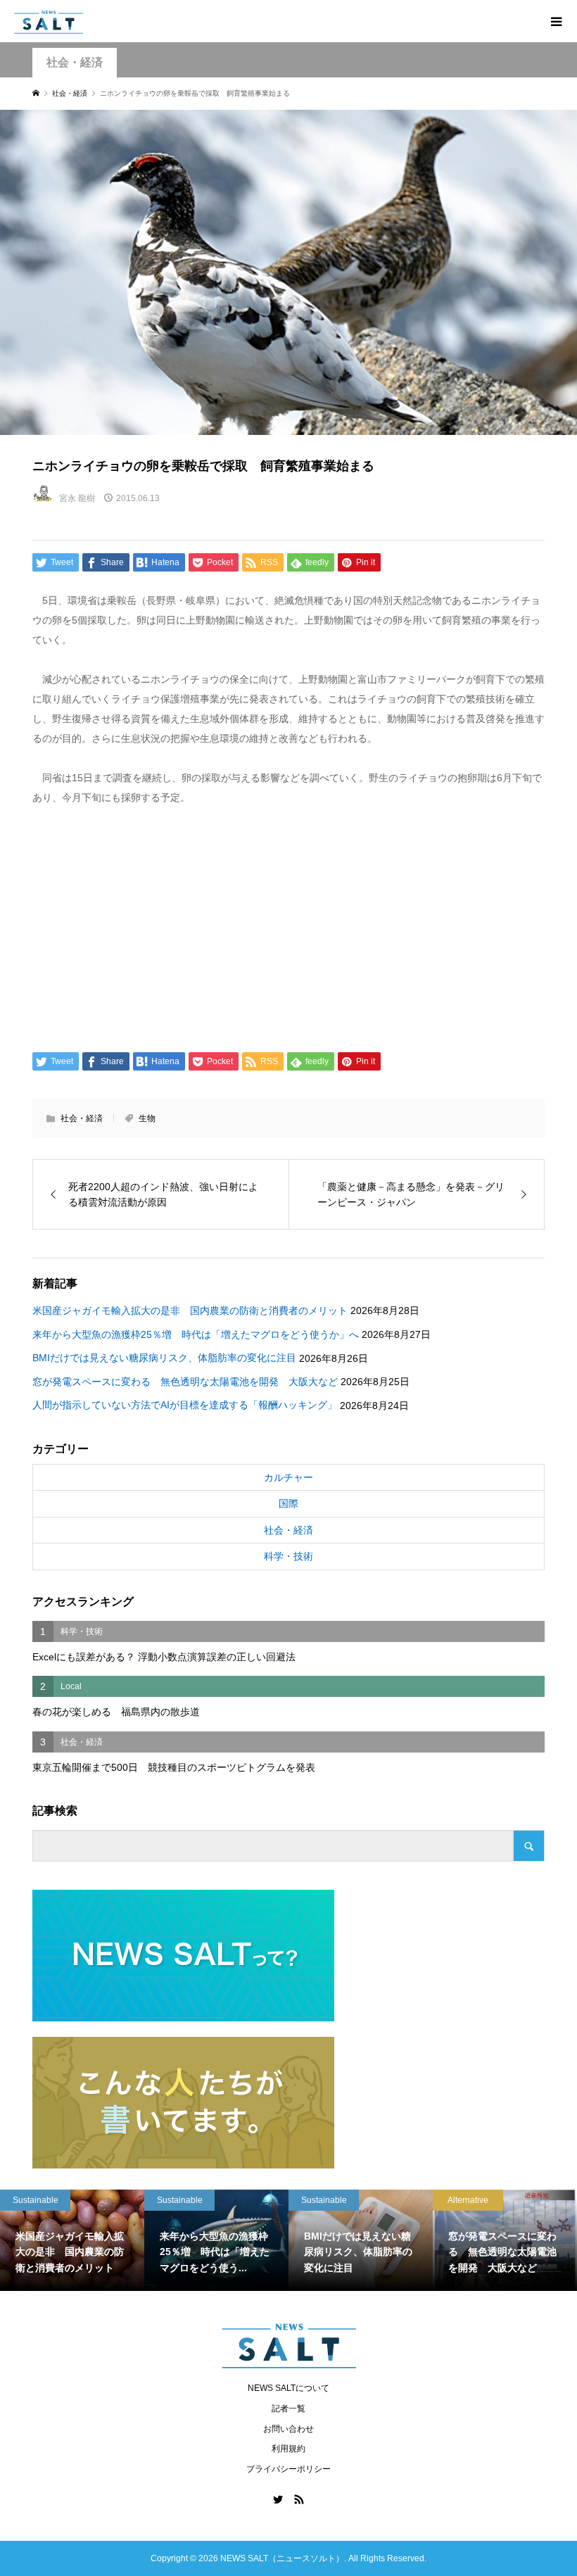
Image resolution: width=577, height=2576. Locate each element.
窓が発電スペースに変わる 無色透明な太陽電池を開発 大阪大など (185, 1382)
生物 (147, 1118)
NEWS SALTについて (288, 2388)
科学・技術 (288, 1556)
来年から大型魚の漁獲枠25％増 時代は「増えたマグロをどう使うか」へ (196, 1334)
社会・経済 (75, 62)
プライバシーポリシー (288, 2469)
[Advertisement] (289, 926)
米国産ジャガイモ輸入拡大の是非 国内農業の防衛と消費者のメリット (190, 1311)
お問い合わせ (288, 2429)
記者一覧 (288, 2408)
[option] (72, 2240)
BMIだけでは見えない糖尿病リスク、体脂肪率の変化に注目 (164, 1358)
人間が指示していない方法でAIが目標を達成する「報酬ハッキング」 (185, 1405)
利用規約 (288, 2449)
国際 (288, 1503)
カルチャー (288, 1477)
